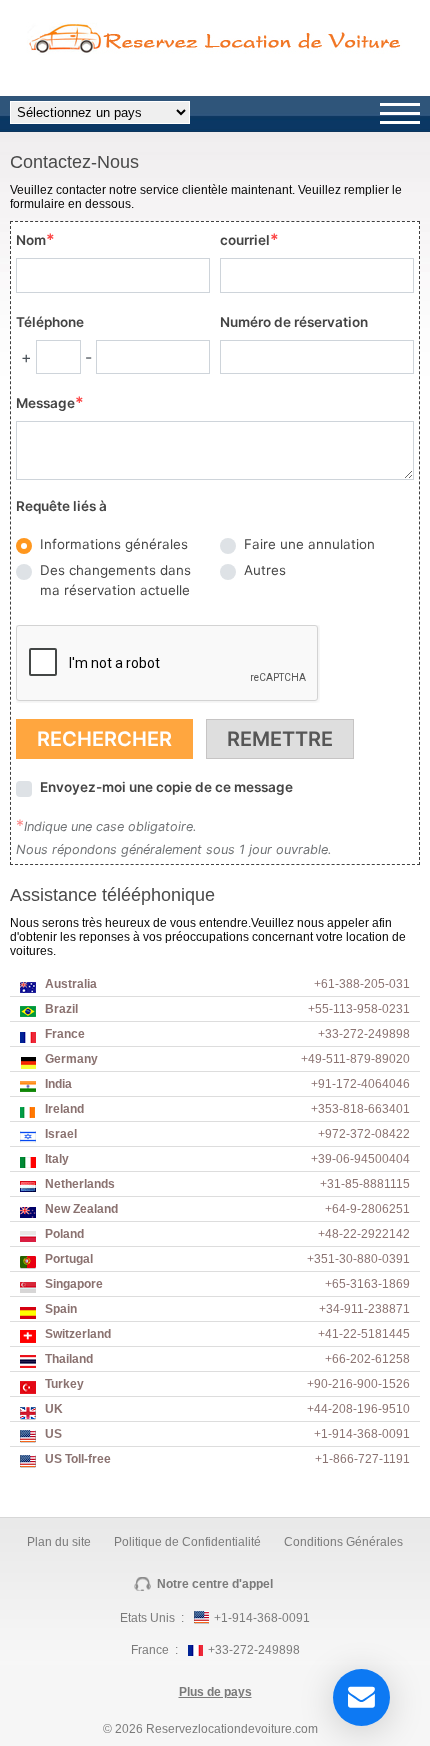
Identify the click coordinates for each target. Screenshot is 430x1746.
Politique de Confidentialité (187, 1542)
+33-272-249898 (254, 1650)
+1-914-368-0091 (262, 1618)
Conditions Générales (343, 1542)
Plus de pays (215, 1692)
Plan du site (59, 1542)
